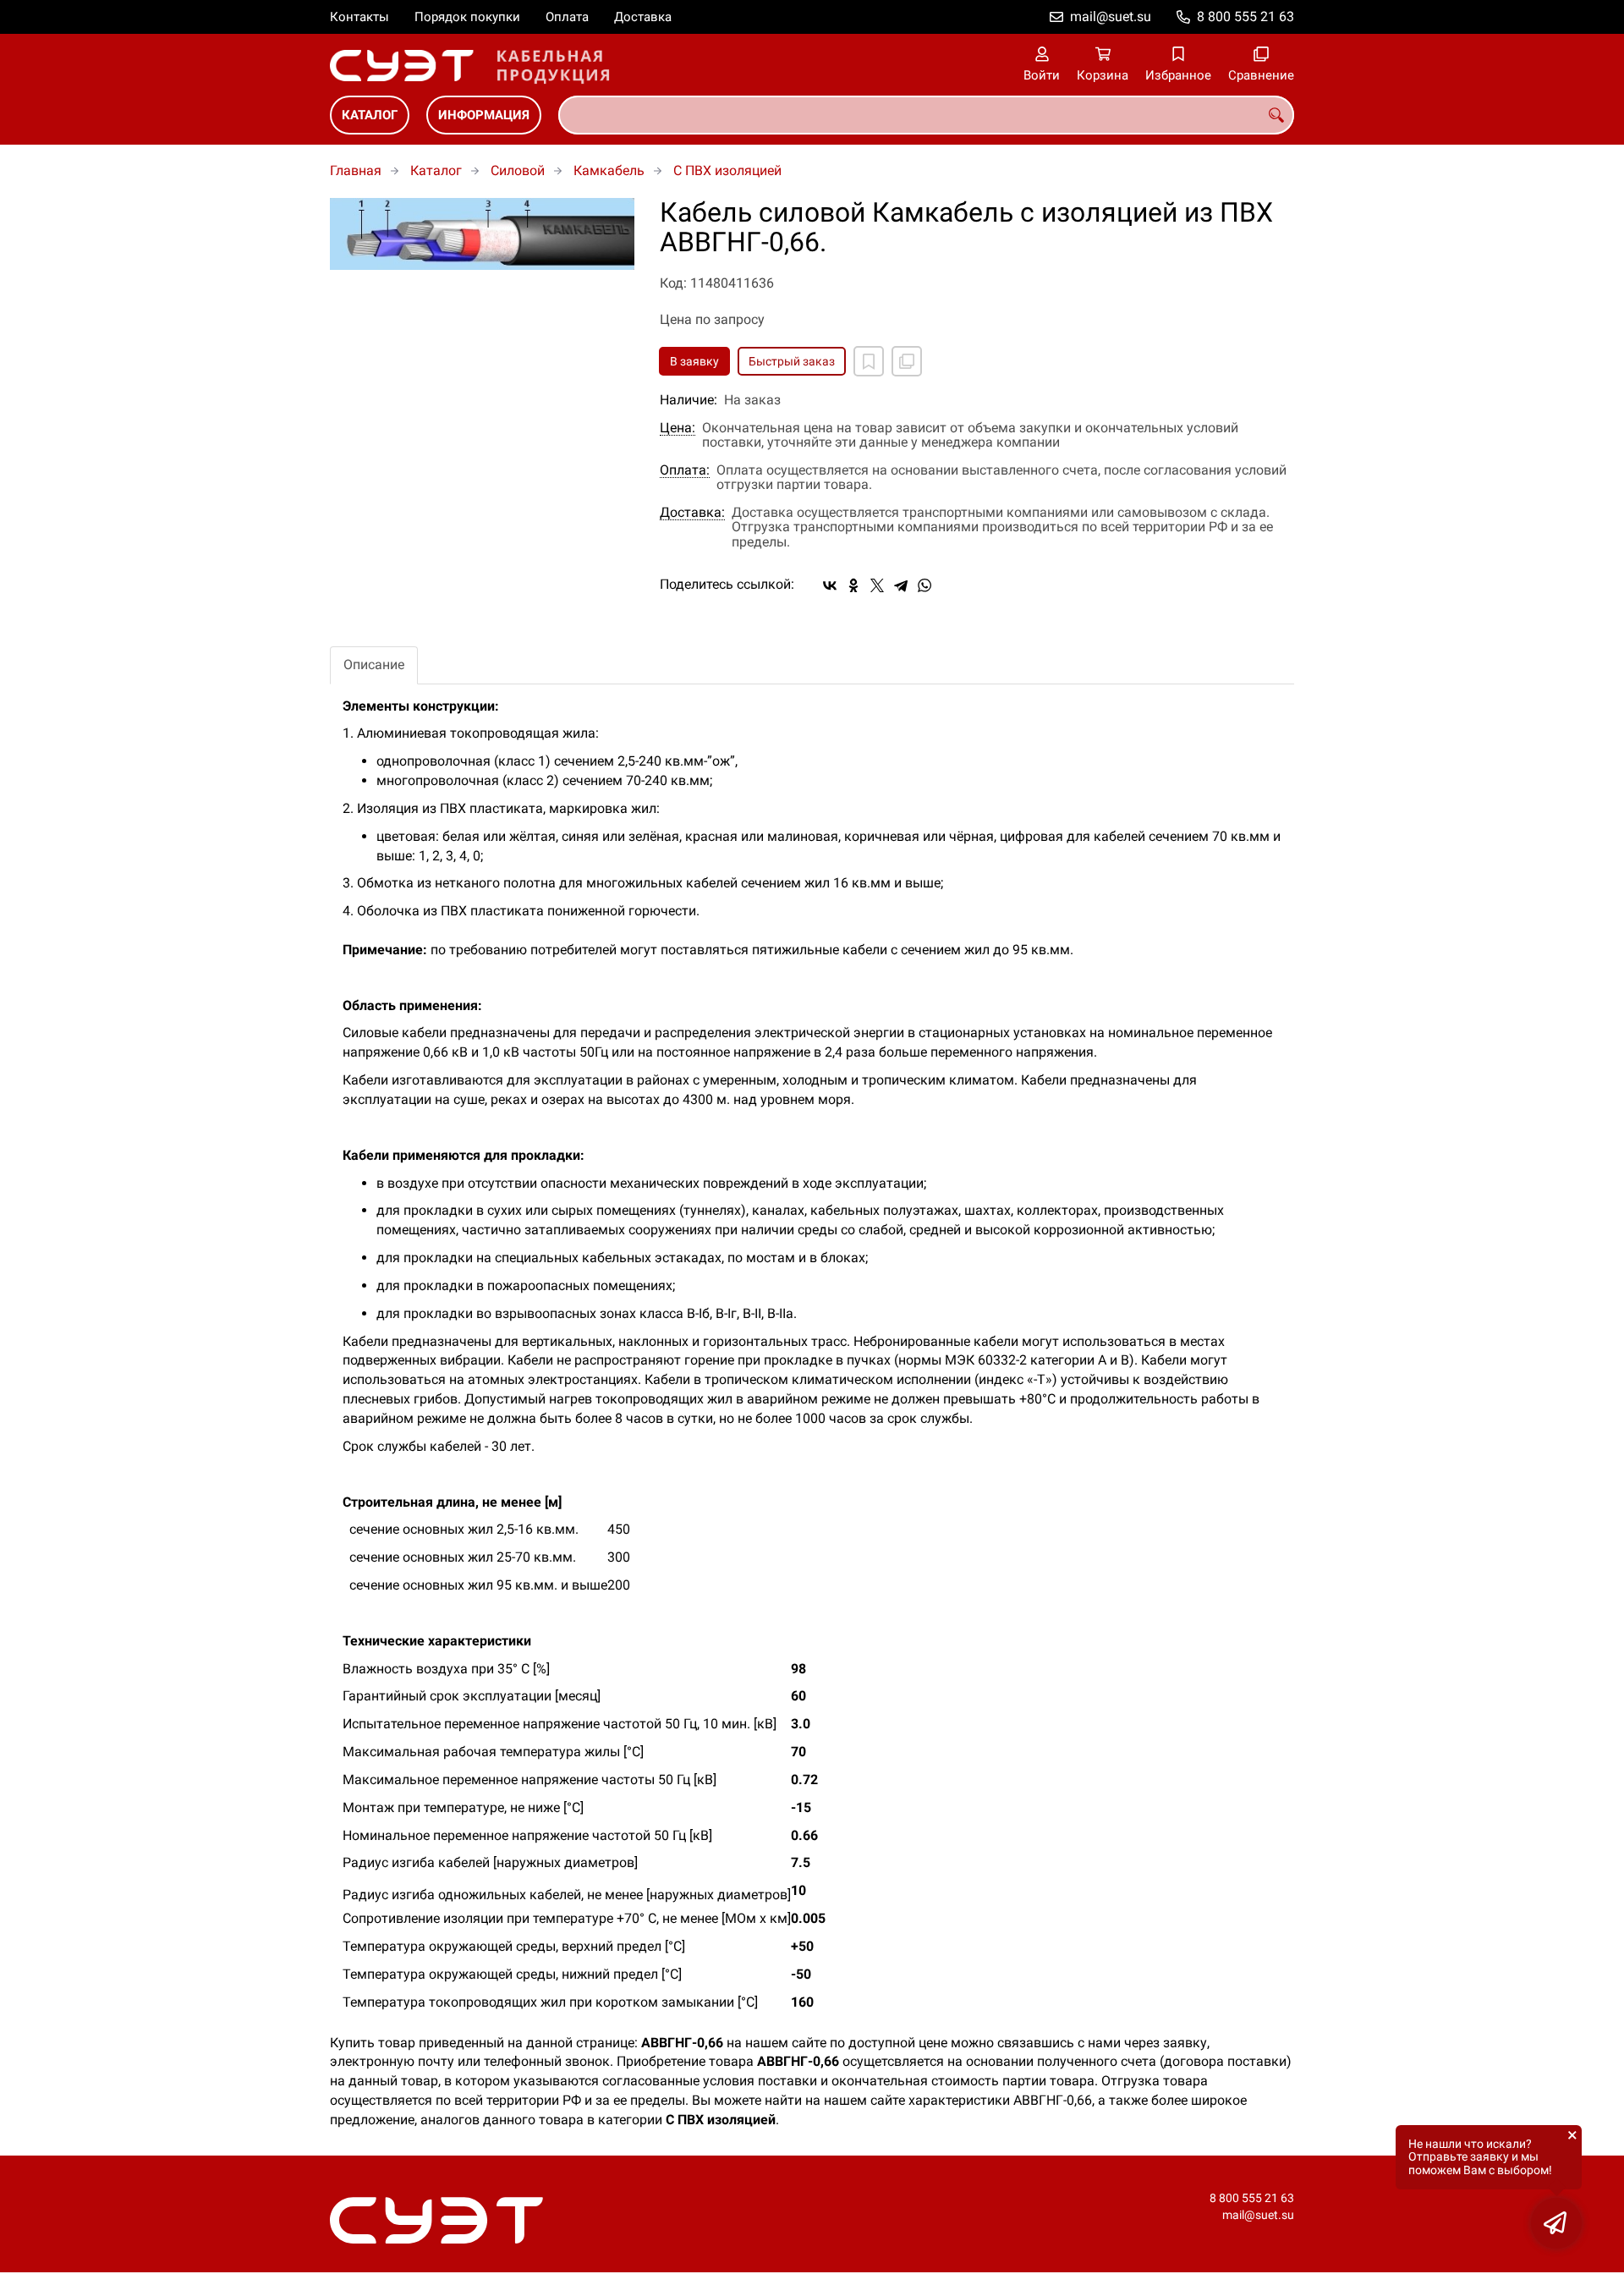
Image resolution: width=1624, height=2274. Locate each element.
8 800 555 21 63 (1245, 16)
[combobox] (926, 115)
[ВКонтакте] (830, 585)
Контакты (359, 17)
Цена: (678, 428)
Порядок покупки (467, 17)
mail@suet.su (1111, 16)
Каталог (370, 115)
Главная (356, 170)
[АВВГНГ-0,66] (482, 234)
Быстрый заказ (792, 361)
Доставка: (692, 513)
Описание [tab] (374, 665)
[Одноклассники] (853, 585)
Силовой (518, 170)
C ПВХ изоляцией (727, 170)
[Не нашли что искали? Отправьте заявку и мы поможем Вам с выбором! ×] (1556, 2223)
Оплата (567, 17)
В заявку (694, 361)
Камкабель (609, 170)
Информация (484, 115)
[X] (877, 585)
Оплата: (685, 470)
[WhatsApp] (924, 585)
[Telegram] (901, 585)
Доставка (643, 17)
